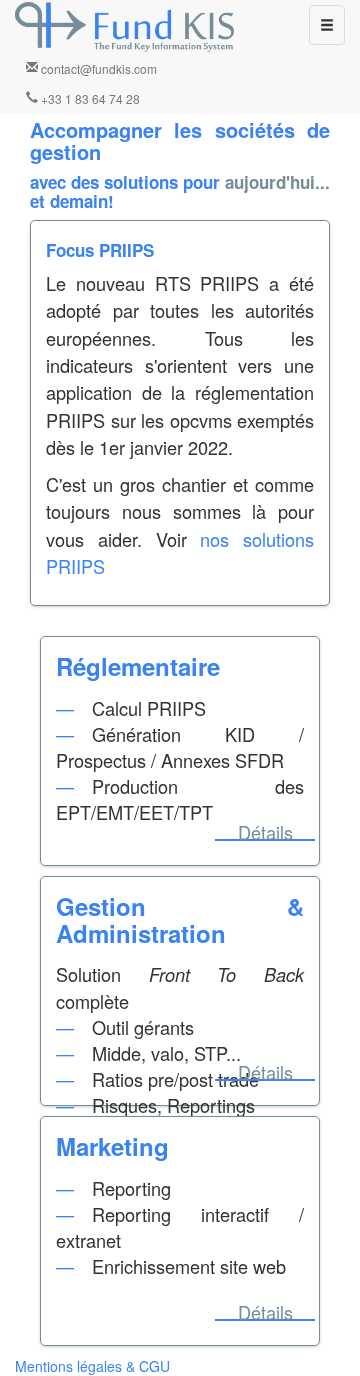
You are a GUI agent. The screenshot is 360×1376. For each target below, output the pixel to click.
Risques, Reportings (173, 1105)
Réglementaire (138, 666)
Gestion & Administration (180, 919)
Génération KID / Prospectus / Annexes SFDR (180, 747)
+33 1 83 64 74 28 (89, 98)
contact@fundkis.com (97, 68)
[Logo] (124, 27)
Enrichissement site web (189, 1266)
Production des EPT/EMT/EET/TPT (180, 799)
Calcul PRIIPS (149, 708)
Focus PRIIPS (100, 250)
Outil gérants (143, 1027)
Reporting (131, 1188)
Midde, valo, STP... (166, 1053)
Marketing (112, 1146)
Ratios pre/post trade (175, 1079)
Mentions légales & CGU (92, 1366)
